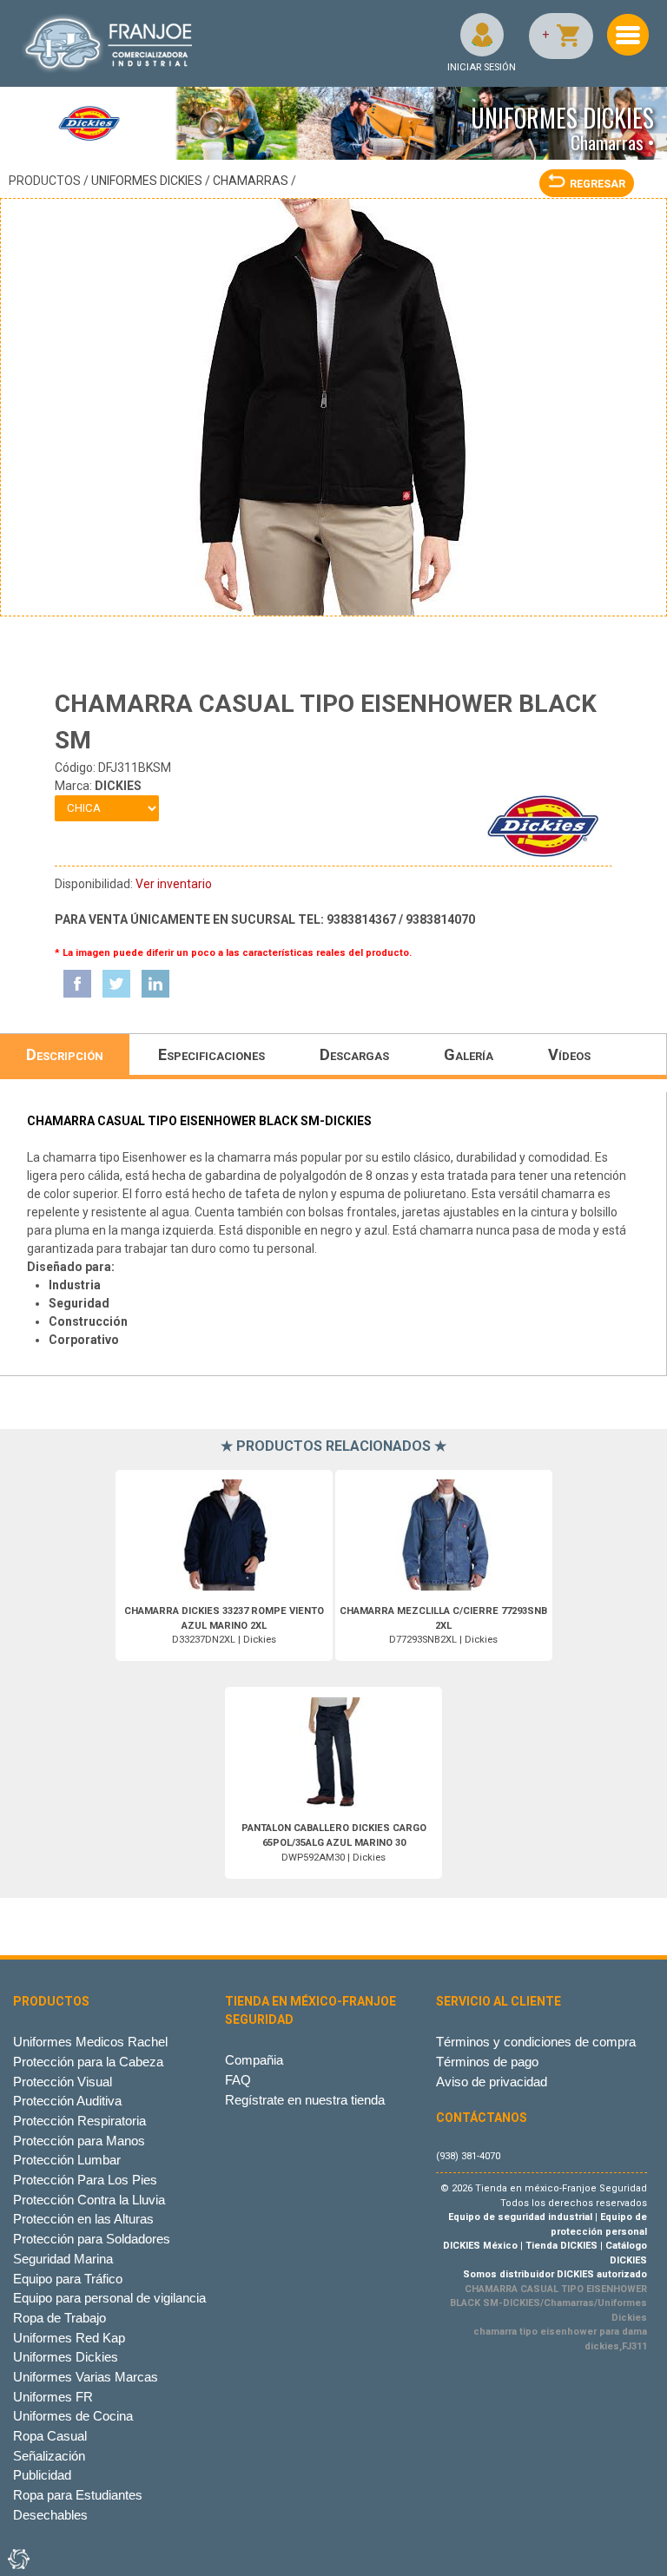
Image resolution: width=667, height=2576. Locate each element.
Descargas (354, 1054)
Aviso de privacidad (492, 2082)
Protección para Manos (79, 2141)
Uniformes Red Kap (69, 2338)
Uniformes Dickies (147, 181)
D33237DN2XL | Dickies (224, 1626)
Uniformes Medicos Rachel (90, 2042)
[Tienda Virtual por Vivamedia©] (17, 2559)
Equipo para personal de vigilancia (109, 2298)
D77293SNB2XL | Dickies (443, 1626)
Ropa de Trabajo (59, 2318)
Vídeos (569, 1054)
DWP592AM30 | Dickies (334, 1843)
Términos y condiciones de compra (536, 2042)
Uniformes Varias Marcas (86, 2377)
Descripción (65, 1054)
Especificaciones (211, 1054)
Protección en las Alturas (83, 2219)
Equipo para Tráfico (68, 2279)
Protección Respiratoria (79, 2121)
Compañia (254, 2060)
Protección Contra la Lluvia (89, 2200)
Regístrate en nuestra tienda (305, 2100)
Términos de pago (487, 2062)
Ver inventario (174, 884)
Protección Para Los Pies (85, 2180)
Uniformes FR (53, 2397)
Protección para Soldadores (92, 2239)
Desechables (50, 2515)
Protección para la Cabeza (88, 2062)
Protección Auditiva (67, 2101)
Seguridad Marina (63, 2259)
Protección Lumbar (67, 2160)
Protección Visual (63, 2082)
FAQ (238, 2080)
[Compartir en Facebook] (77, 984)
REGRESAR (598, 184)
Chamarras (251, 181)
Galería (469, 1054)
